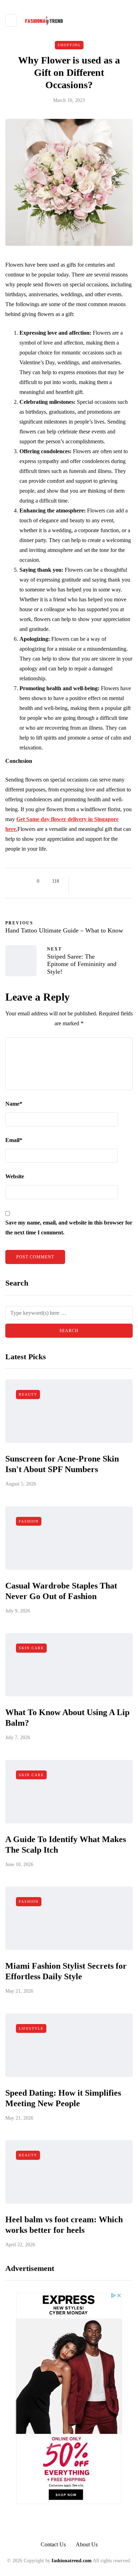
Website (15, 1176)
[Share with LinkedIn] (107, 881)
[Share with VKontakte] (125, 881)
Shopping (69, 45)
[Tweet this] (89, 881)
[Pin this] (116, 881)
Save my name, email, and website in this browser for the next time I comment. (69, 1228)
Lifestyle (31, 2028)
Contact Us (53, 2544)
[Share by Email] (80, 890)
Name (14, 1104)
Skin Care (31, 1648)
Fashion (29, 1521)
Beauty (28, 1394)
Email (14, 1140)
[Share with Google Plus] (98, 881)
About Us (87, 2544)
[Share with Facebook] (80, 881)
